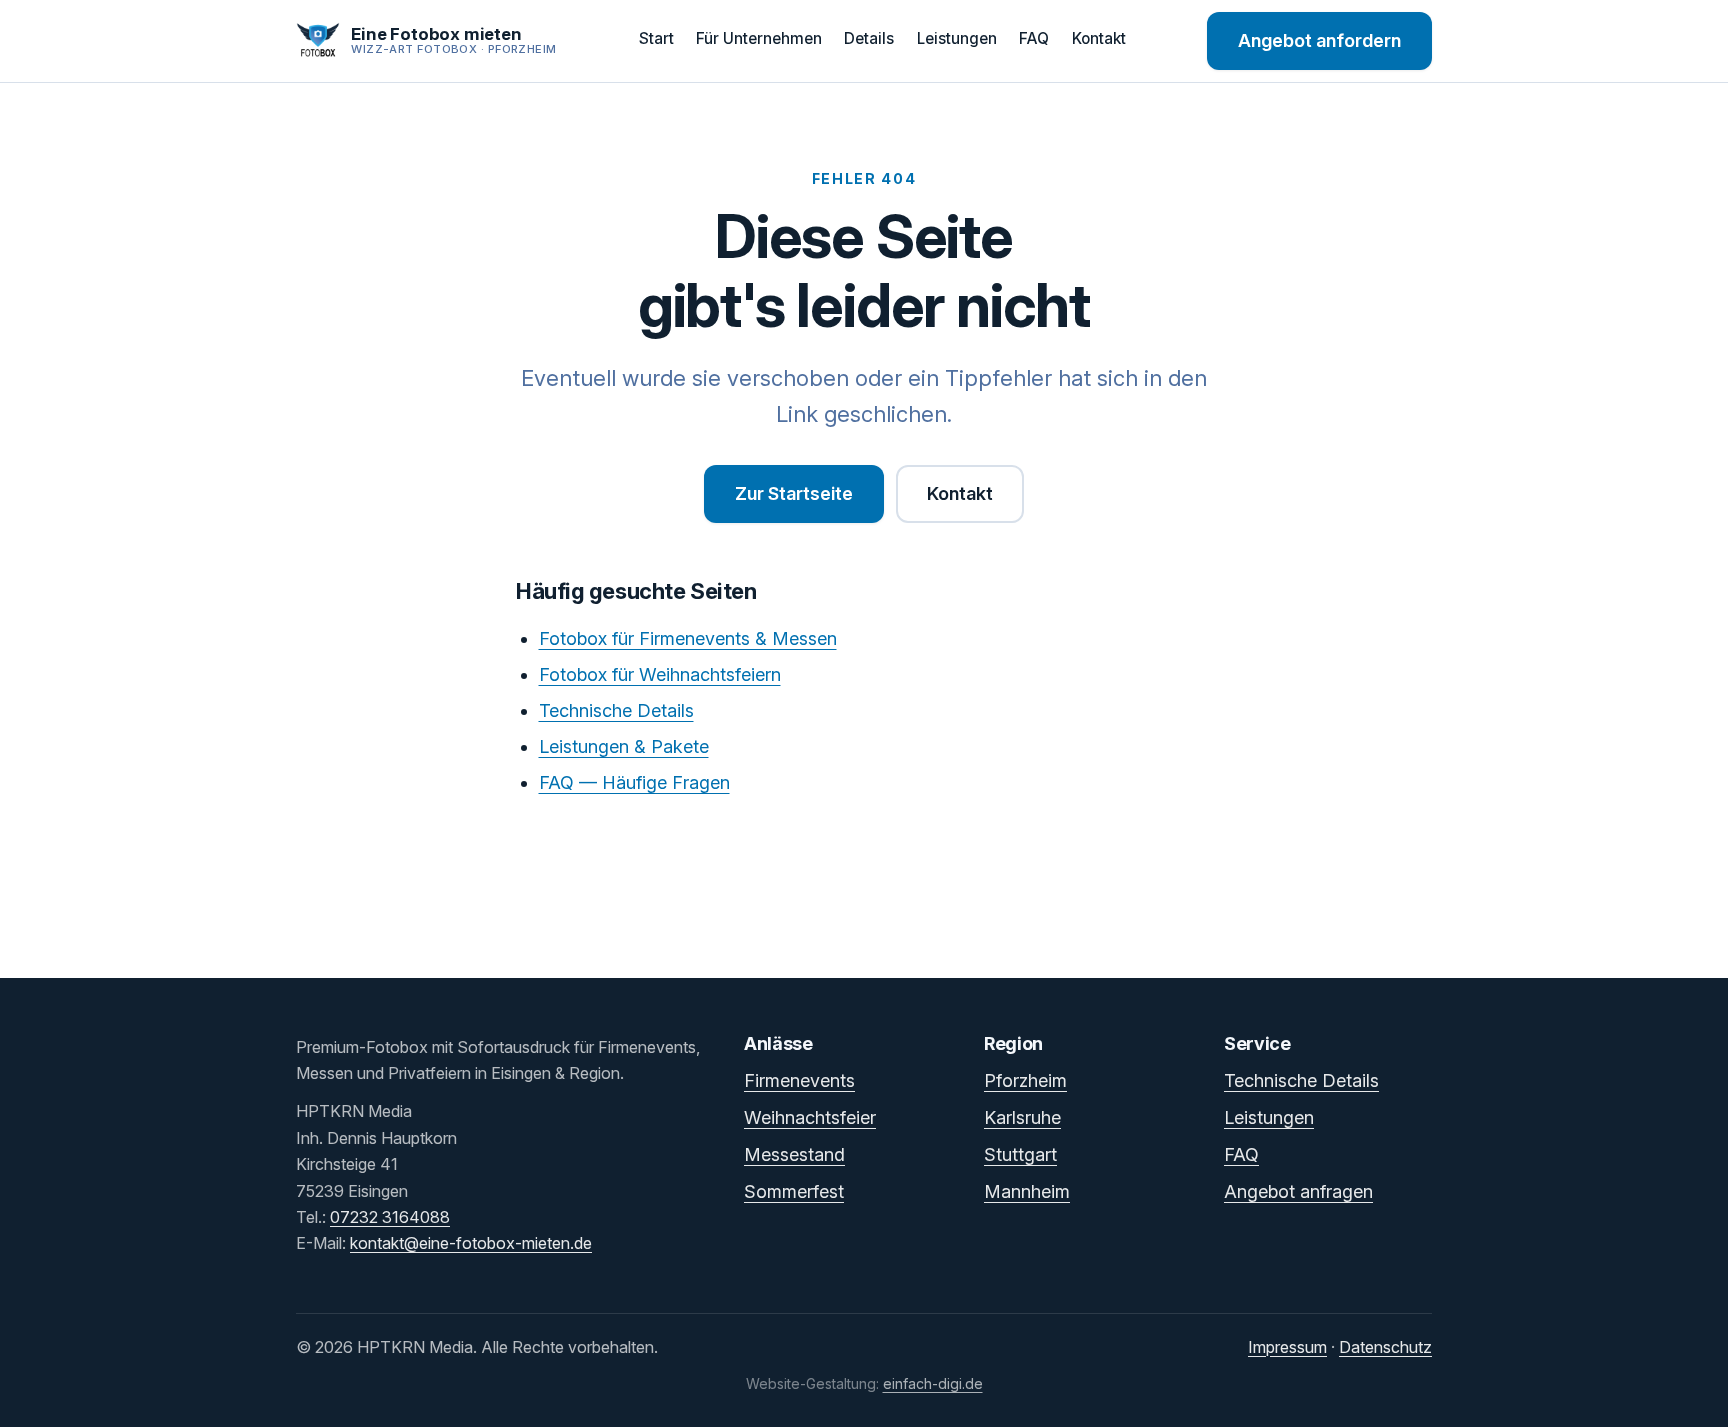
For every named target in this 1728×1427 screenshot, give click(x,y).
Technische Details (616, 710)
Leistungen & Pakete (624, 746)
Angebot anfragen (1298, 1191)
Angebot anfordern (1319, 40)
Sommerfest (794, 1191)
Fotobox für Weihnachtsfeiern (660, 674)
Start (656, 38)
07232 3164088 (390, 1217)
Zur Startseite (794, 493)
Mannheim (1027, 1191)
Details (869, 38)
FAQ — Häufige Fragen (634, 782)
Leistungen (957, 38)
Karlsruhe (1022, 1117)
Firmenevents (799, 1080)
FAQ (1034, 38)
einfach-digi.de (933, 1383)
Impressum (1287, 1347)
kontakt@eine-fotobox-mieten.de (471, 1243)
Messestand (794, 1154)
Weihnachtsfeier (810, 1117)
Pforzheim (1025, 1080)
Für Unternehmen (759, 38)
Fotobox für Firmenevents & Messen (688, 638)
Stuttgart (1020, 1154)
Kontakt (1099, 38)
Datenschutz (1385, 1347)
